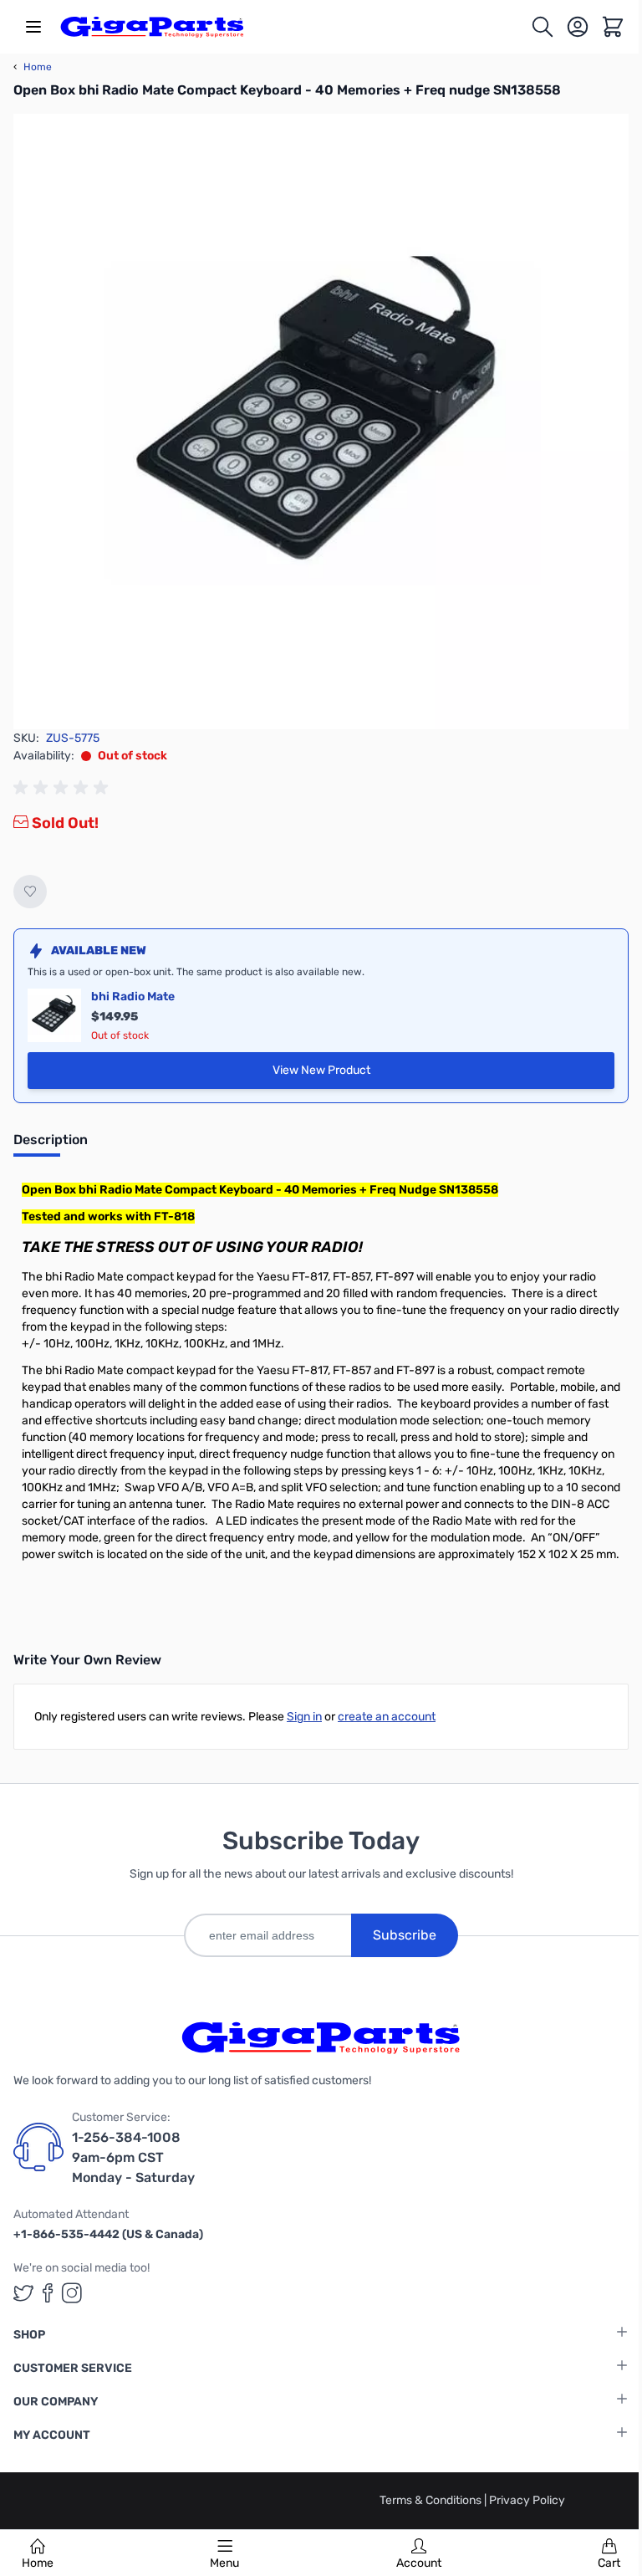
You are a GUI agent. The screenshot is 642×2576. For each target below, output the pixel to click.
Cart (609, 2563)
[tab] (51, 1145)
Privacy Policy (527, 2500)
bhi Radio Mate (133, 997)
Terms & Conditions (432, 2500)
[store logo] (152, 27)
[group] (64, 788)
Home (38, 2563)
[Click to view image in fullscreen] (321, 422)
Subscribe (405, 1935)
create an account (387, 1717)
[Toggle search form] (543, 27)
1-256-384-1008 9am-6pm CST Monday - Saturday (133, 2157)
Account (419, 2563)
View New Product (336, 1074)
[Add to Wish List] (30, 892)
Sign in (304, 1717)
